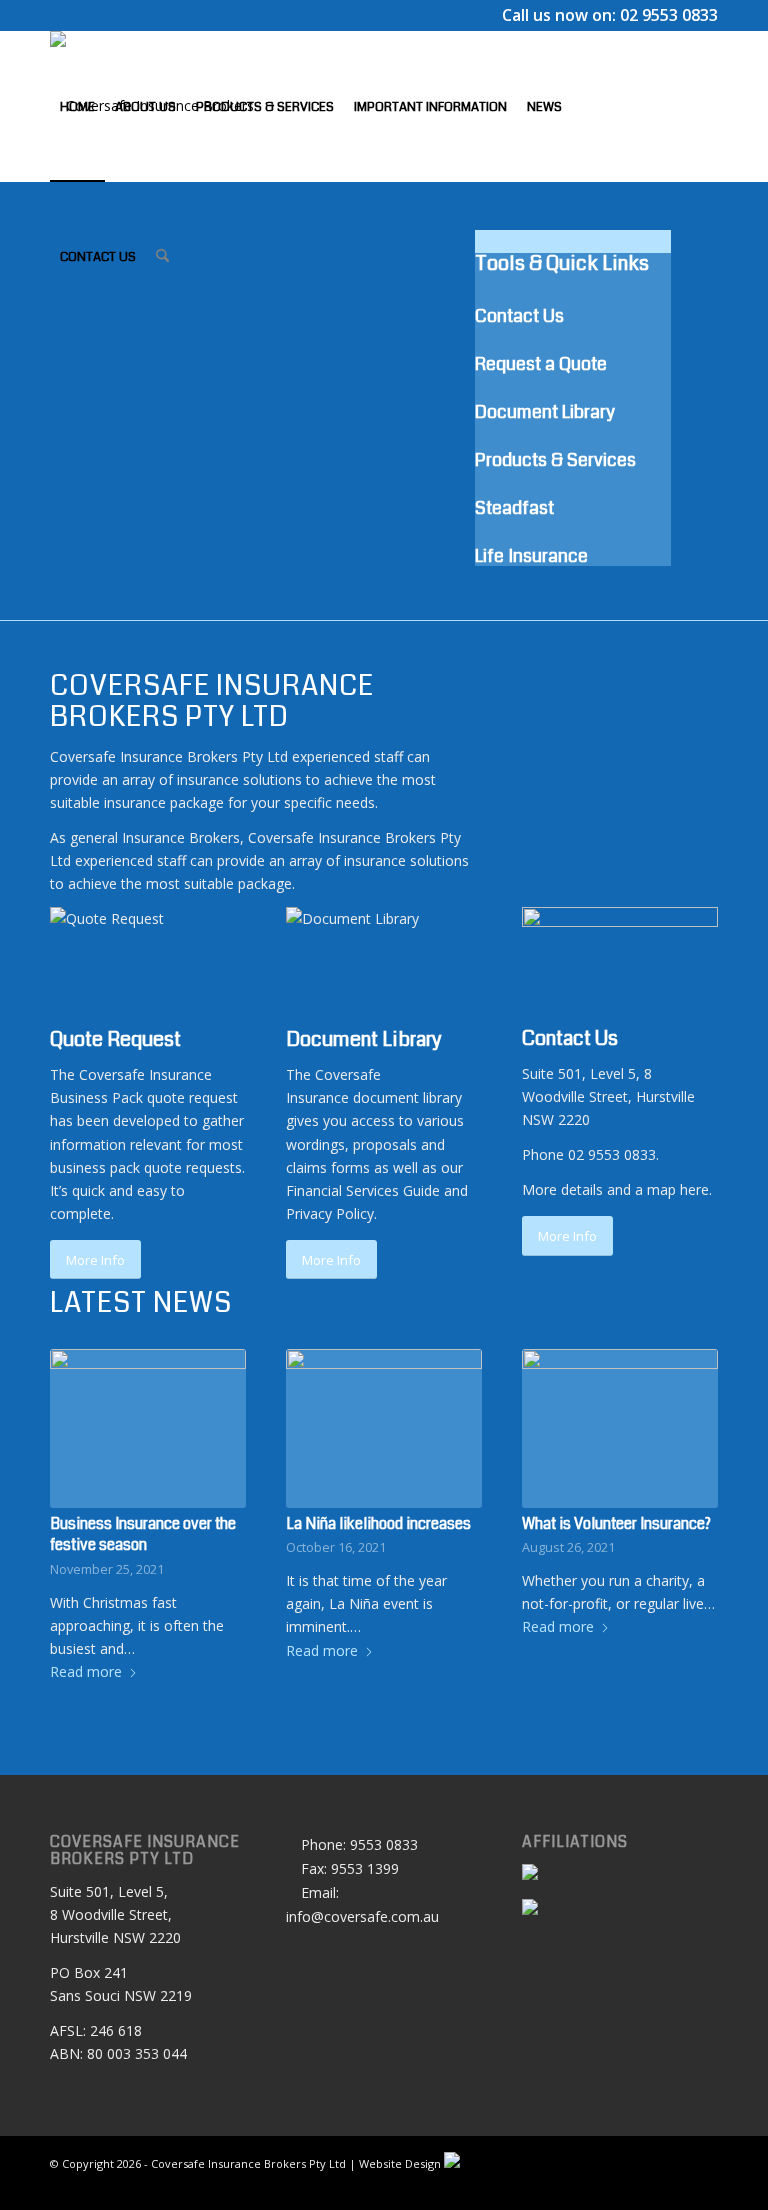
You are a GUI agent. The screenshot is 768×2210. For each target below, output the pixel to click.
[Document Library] (291, 1017)
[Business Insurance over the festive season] (148, 1428)
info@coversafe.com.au (362, 1916)
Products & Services (555, 460)
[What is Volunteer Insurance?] (620, 1428)
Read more (86, 1671)
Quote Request (115, 1039)
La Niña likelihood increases (378, 1524)
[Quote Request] (55, 1017)
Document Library (545, 412)
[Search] (162, 256)
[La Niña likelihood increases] (384, 1428)
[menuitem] (77, 106)
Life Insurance (531, 556)
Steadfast (514, 508)
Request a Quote (541, 364)
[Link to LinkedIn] (56, 405)
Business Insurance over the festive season (143, 1535)
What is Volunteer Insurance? (616, 1524)
